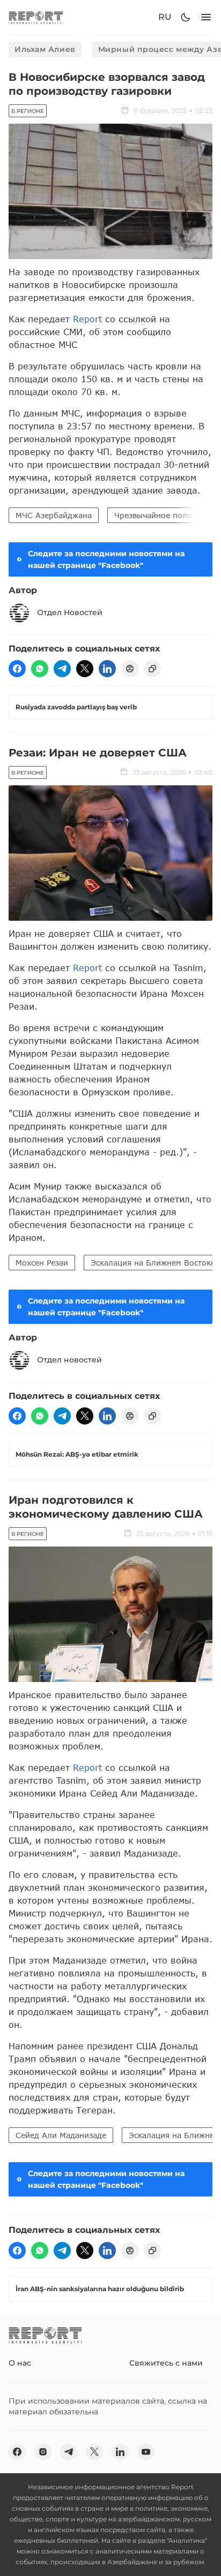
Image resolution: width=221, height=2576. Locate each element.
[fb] (17, 669)
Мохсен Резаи (42, 1263)
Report (87, 319)
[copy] (152, 669)
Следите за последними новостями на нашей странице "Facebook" (106, 559)
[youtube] (146, 2452)
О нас (20, 2363)
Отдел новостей (69, 1360)
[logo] (36, 17)
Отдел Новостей (70, 612)
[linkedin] (107, 669)
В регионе (28, 111)
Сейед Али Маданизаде (61, 2135)
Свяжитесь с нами (166, 2363)
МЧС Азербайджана (54, 515)
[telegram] (62, 669)
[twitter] (85, 669)
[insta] (43, 2452)
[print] (130, 669)
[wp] (40, 669)
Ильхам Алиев (45, 49)
